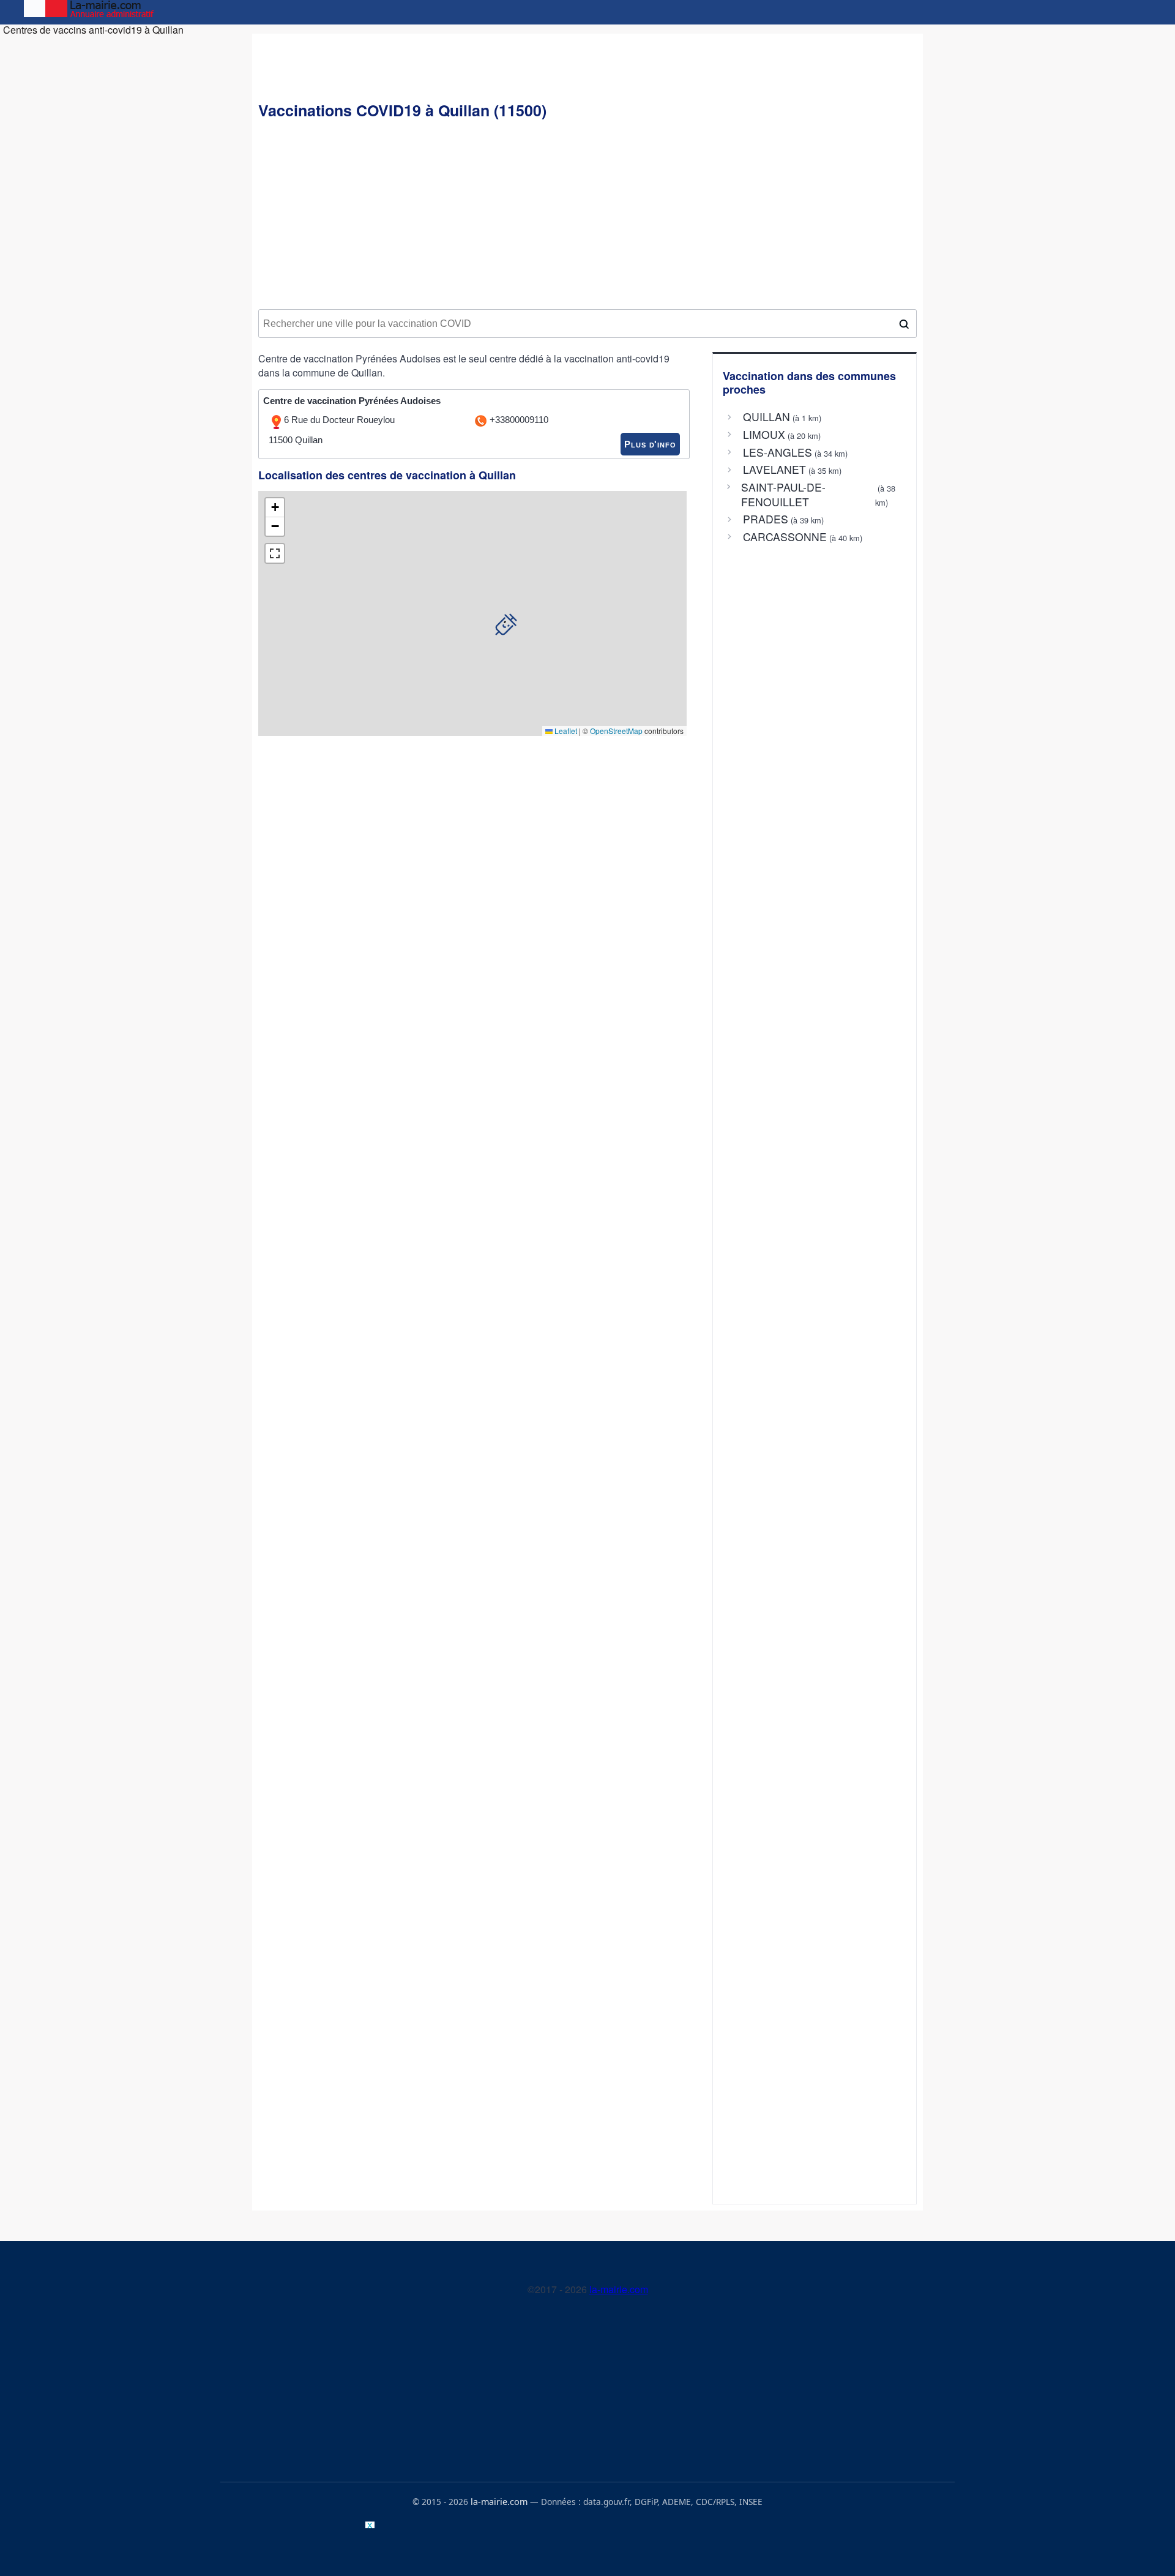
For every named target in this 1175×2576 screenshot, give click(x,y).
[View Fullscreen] (275, 553)
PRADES (766, 519)
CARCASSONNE (785, 537)
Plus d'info (650, 444)
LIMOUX (764, 435)
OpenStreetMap (616, 731)
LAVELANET (774, 470)
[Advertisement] (587, 215)
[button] (506, 624)
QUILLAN (767, 417)
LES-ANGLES (778, 452)
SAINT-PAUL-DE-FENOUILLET (783, 495)
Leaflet (565, 731)
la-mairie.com (619, 2289)
